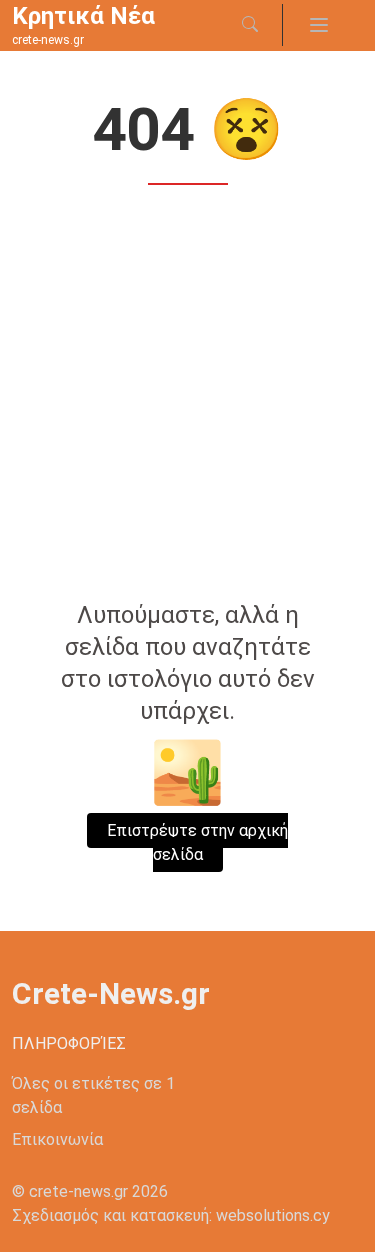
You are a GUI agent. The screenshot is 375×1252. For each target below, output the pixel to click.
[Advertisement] (187, 395)
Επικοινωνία (57, 1139)
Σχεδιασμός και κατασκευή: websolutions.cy (171, 1215)
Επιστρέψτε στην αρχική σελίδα (197, 842)
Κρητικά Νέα (83, 16)
